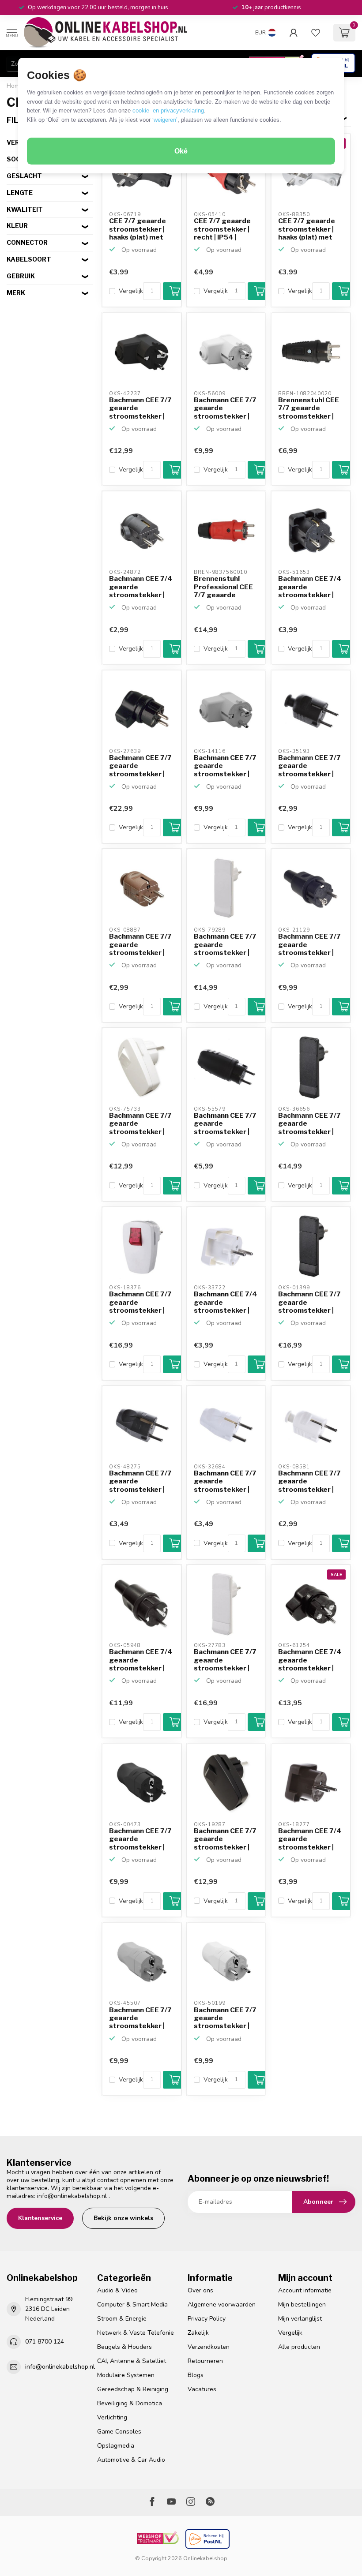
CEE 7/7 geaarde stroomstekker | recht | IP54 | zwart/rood (222, 229)
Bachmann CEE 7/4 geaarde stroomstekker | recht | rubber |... (141, 1660)
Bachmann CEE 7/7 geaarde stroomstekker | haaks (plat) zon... (225, 945)
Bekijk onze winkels (123, 2218)
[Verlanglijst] (316, 33)
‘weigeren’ (165, 120)
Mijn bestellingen (302, 2305)
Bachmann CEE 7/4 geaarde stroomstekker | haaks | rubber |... (310, 1660)
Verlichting (112, 2417)
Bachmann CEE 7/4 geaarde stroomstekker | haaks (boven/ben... (310, 587)
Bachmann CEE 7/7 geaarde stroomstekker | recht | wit (225, 1482)
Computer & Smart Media (132, 2305)
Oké (181, 151)
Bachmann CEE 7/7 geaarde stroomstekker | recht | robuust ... (140, 1839)
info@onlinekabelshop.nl (72, 2196)
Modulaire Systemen (126, 2375)
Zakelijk (198, 2333)
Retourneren (205, 2361)
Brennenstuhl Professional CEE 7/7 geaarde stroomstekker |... (224, 587)
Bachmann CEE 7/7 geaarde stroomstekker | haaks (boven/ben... (141, 408)
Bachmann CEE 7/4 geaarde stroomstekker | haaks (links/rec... (141, 587)
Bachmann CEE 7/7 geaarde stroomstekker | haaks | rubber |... (140, 766)
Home (15, 86)
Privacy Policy (207, 2319)
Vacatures (202, 2389)
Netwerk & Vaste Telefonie (136, 2333)
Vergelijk (131, 291)
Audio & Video (117, 2290)
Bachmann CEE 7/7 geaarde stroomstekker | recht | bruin (140, 945)
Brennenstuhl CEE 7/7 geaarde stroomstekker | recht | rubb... (309, 408)
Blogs (196, 2375)
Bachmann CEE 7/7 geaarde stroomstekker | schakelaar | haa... (140, 1124)
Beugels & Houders (124, 2347)
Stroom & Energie (122, 2319)
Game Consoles (119, 2432)
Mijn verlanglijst (300, 2319)
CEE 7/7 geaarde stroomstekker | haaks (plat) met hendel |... (138, 229)
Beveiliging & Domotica (130, 2403)
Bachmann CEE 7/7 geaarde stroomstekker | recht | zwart (309, 766)
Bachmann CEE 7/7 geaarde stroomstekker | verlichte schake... (140, 1303)
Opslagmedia (116, 2446)
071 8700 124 (45, 2342)
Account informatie (305, 2290)
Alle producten (299, 2347)
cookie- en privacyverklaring (168, 110)
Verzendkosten (209, 2347)
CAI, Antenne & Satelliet (132, 2361)
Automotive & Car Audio (131, 2460)
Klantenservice (40, 2218)
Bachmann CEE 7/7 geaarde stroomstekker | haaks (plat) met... (309, 1303)
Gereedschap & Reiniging (133, 2389)
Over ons (200, 2290)
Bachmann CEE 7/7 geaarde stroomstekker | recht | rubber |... (309, 945)
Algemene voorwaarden (222, 2305)
